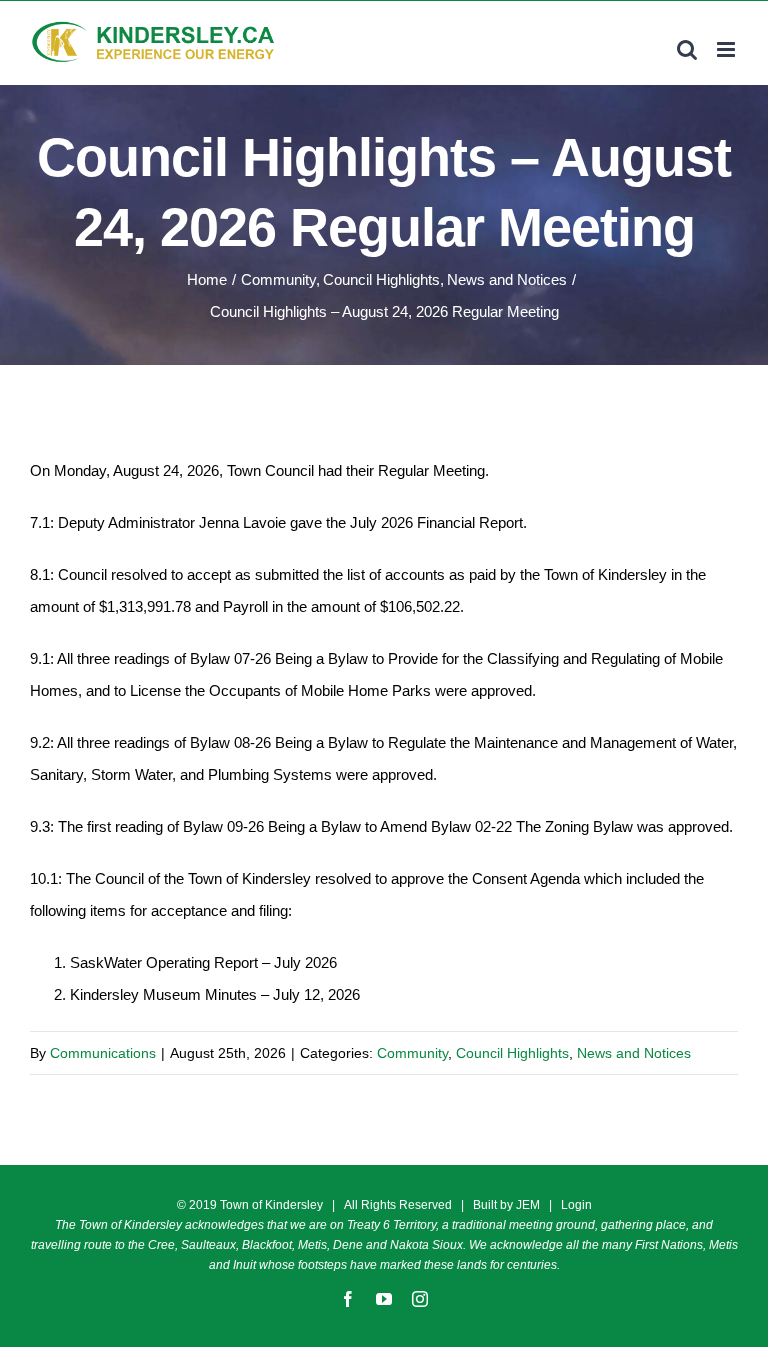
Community (412, 1053)
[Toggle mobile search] (687, 49)
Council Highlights (512, 1053)
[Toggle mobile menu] (727, 49)
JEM (528, 1205)
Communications (103, 1053)
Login (576, 1205)
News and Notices (634, 1053)
